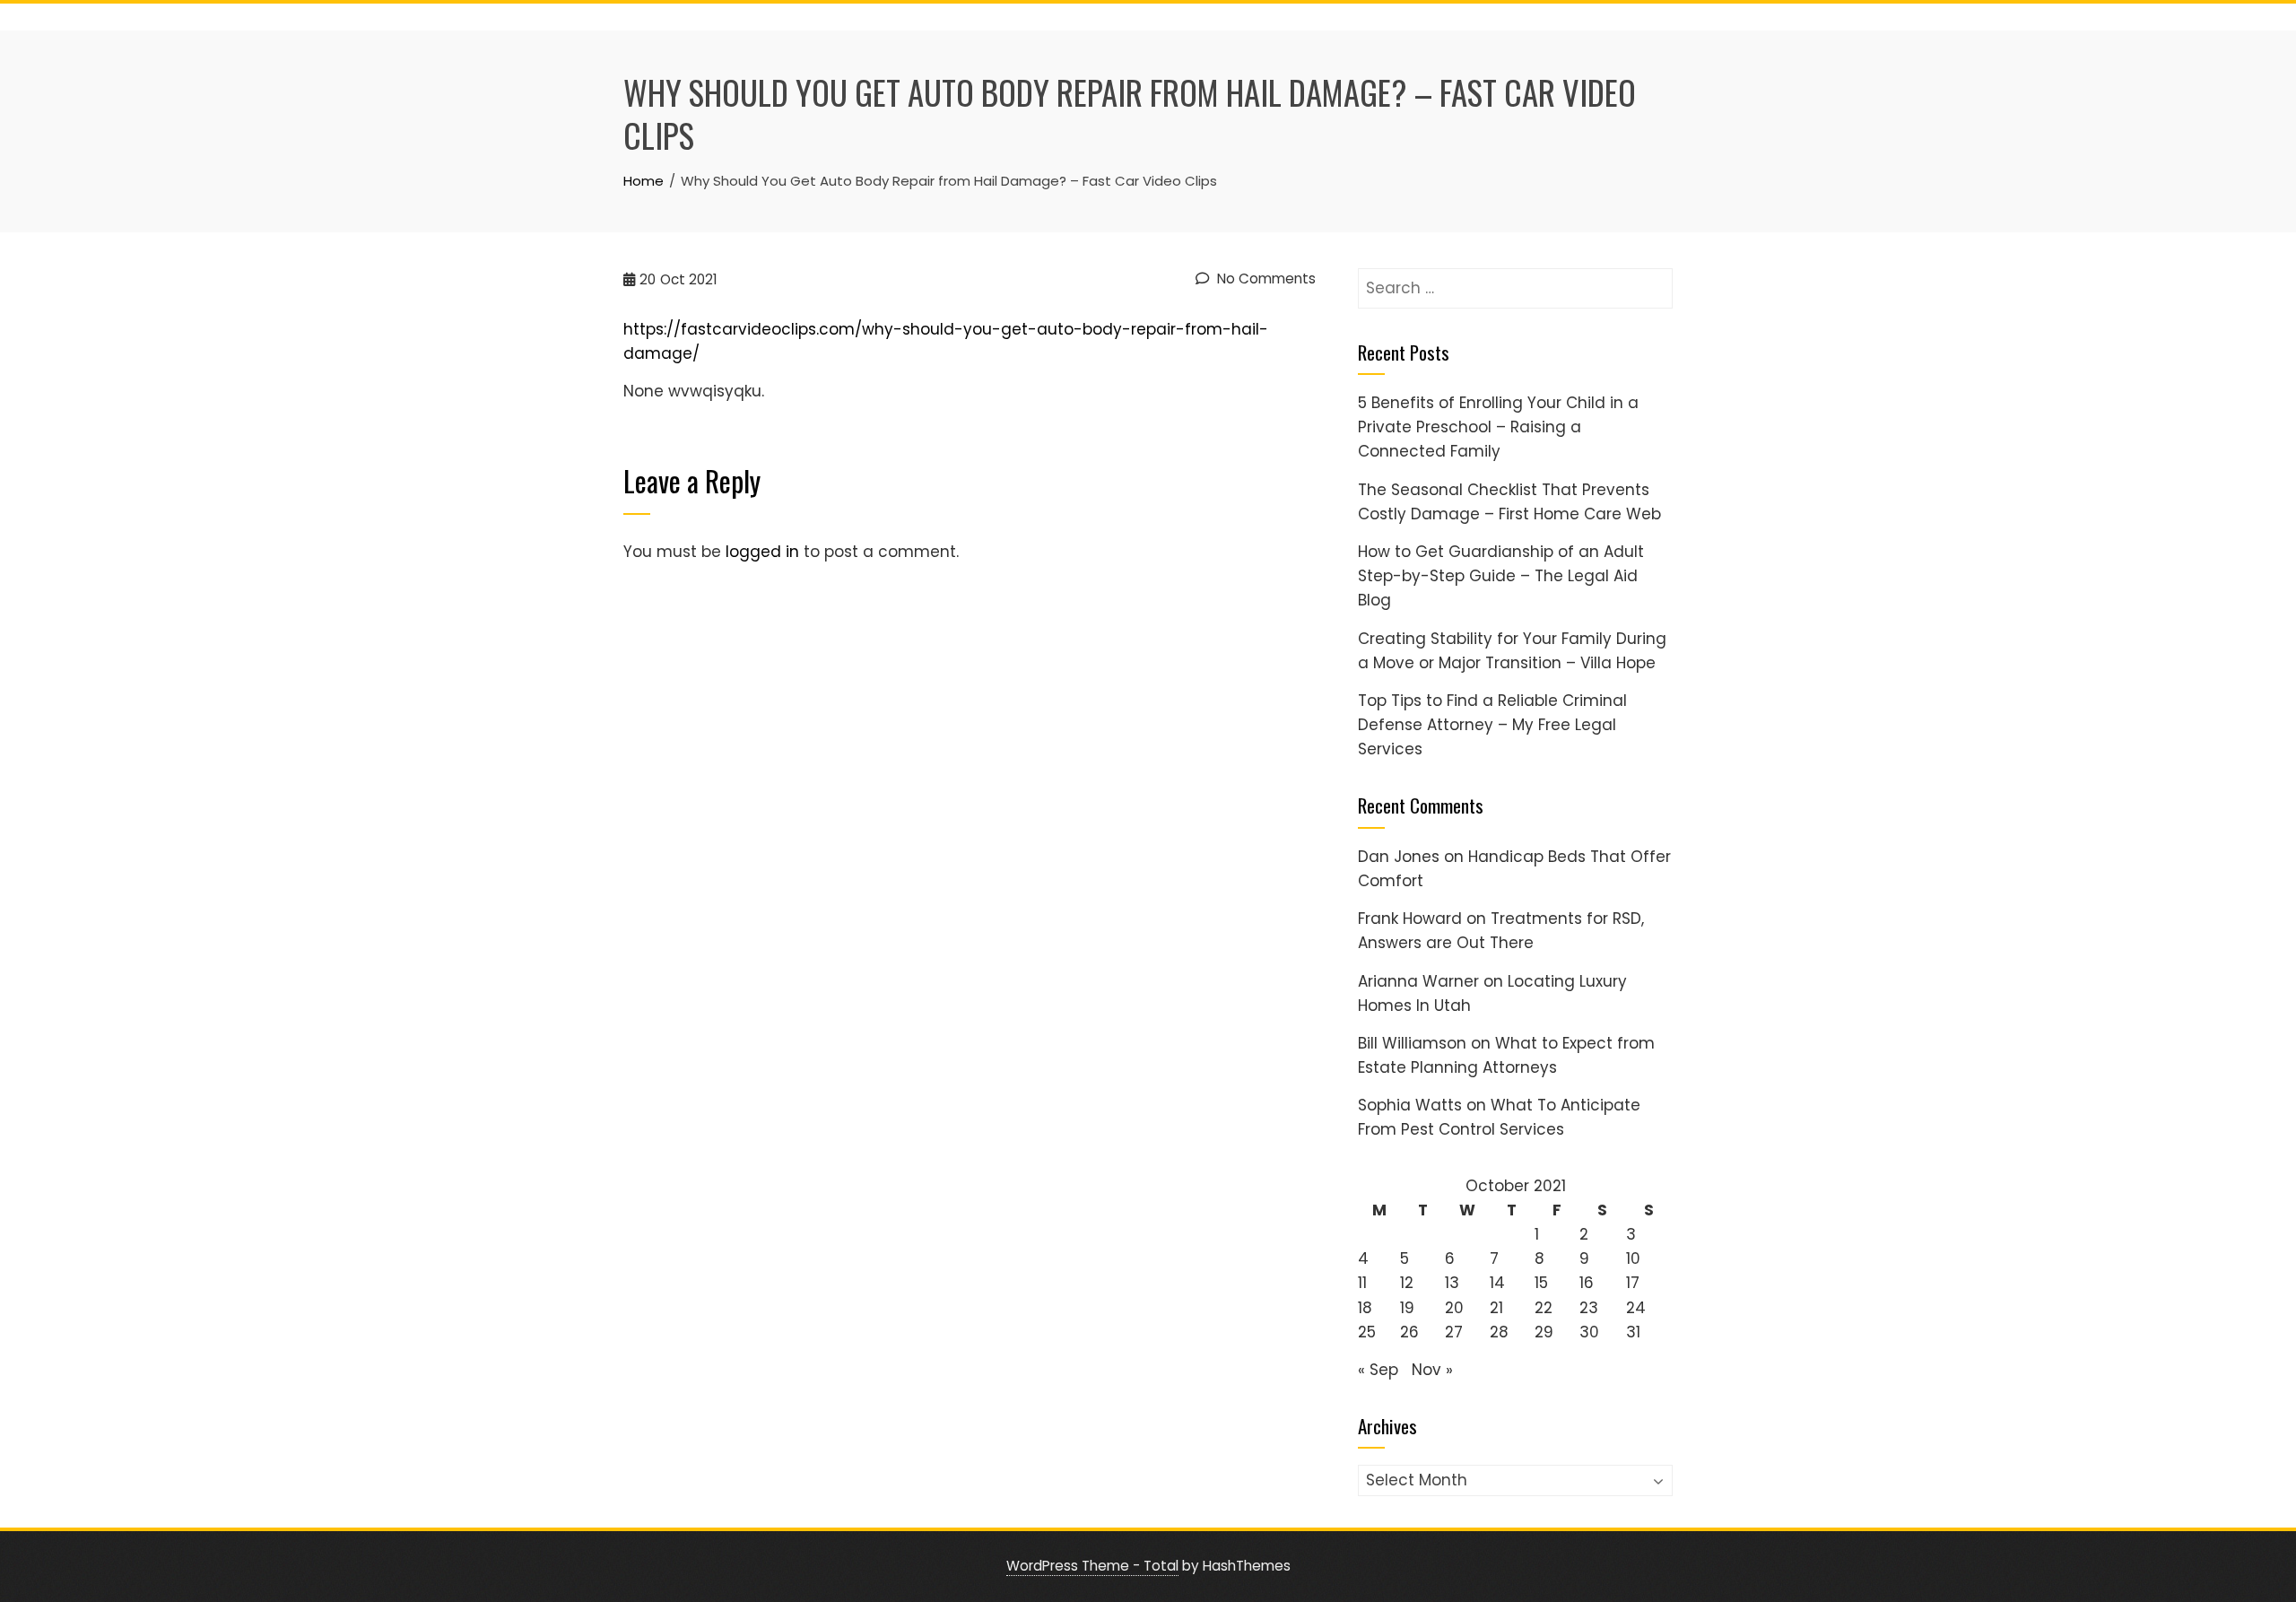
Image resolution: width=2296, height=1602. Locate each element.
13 (1452, 1283)
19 (1407, 1308)
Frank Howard (1410, 919)
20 (1454, 1308)
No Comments (1265, 279)
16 (1587, 1283)
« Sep (1378, 1370)
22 (1544, 1308)
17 (1633, 1283)
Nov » (1432, 1370)
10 (1633, 1258)
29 (1544, 1332)
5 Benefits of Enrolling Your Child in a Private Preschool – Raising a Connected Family (1498, 427)
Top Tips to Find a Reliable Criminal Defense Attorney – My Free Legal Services (1492, 725)
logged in (762, 552)
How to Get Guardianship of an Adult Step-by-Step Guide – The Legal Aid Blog (1501, 576)
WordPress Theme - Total (1092, 1566)
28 (1499, 1332)
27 (1454, 1332)
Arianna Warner (1418, 981)
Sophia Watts (1410, 1105)
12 (1407, 1283)
